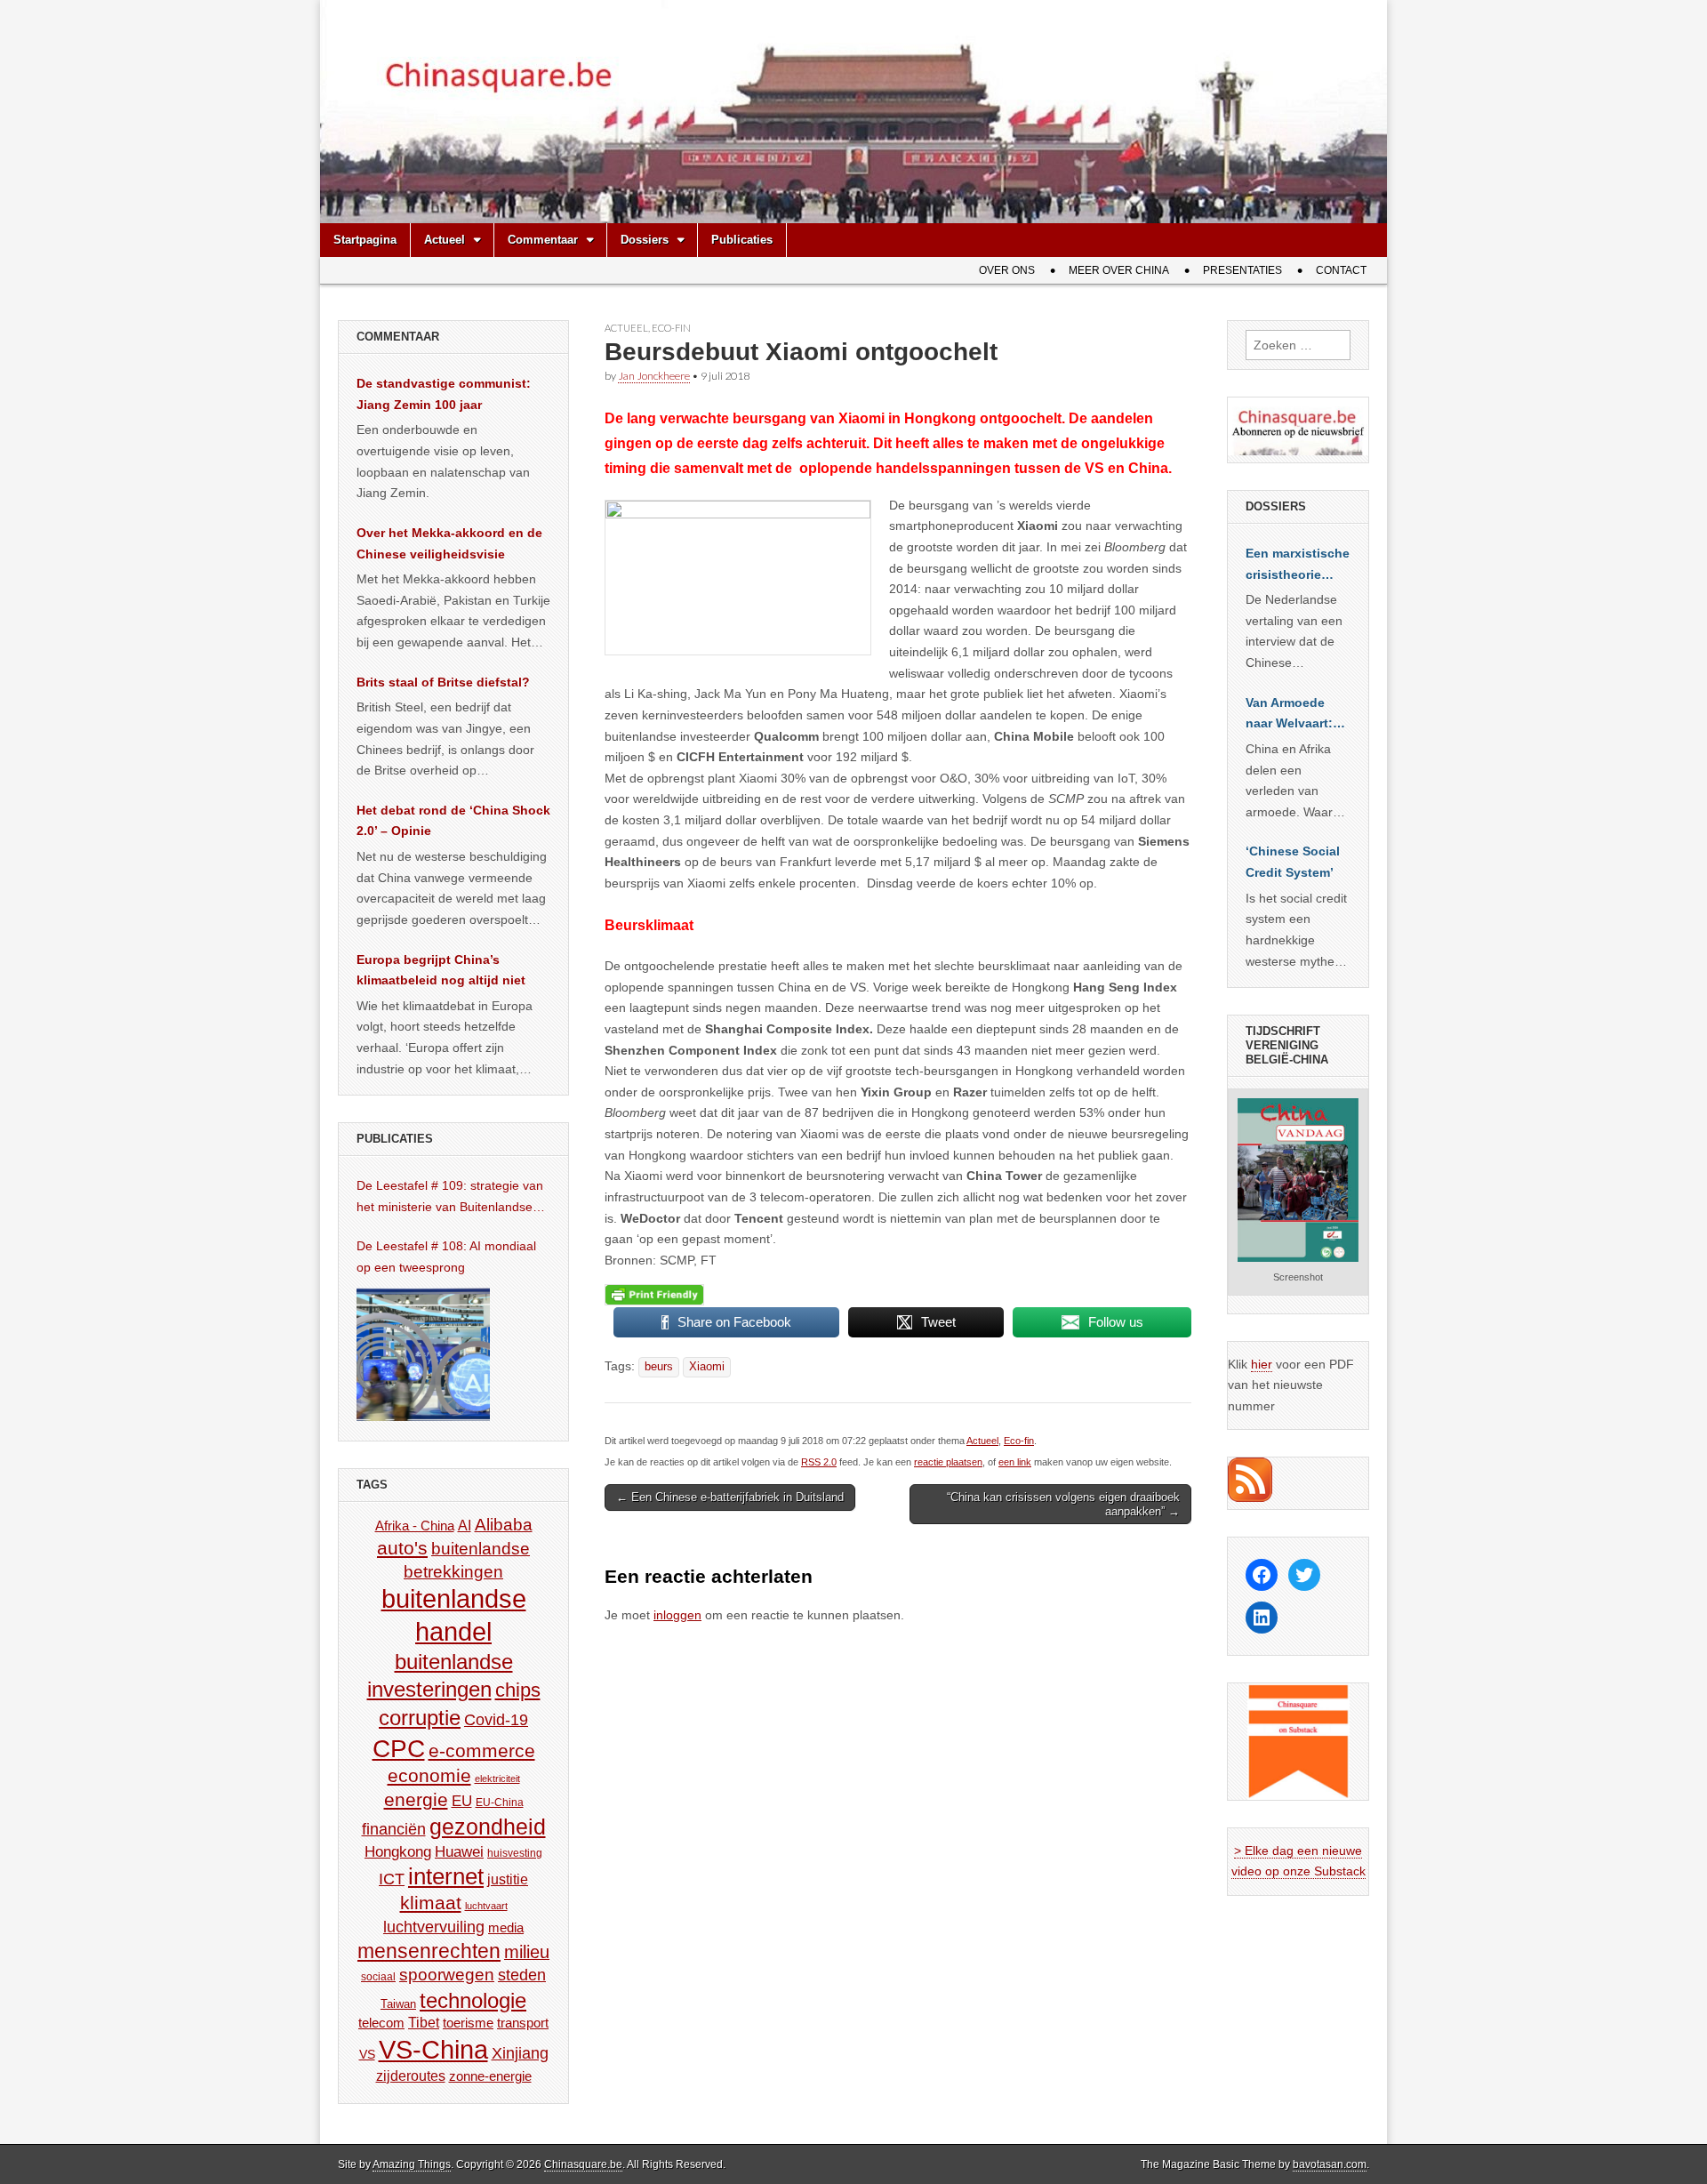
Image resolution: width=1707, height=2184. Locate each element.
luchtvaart (486, 1906)
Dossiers (645, 240)
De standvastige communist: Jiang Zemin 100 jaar (444, 394)
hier (1262, 1364)
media (506, 1927)
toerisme (468, 2023)
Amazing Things (412, 2164)
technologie (473, 2000)
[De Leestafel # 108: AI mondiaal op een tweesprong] (423, 1354)
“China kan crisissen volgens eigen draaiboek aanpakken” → (1063, 1504)
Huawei (459, 1852)
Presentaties (1242, 270)
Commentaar (543, 240)
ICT (392, 1879)
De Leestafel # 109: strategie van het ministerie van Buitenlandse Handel (450, 1198)
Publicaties (742, 240)
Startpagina (365, 240)
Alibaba (504, 1524)
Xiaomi (707, 1367)
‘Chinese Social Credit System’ (1293, 862)
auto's (402, 1548)
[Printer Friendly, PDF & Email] (654, 1294)
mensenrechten (429, 1951)
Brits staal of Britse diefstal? (443, 682)
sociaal (378, 1977)
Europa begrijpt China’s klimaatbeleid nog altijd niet (441, 970)
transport (523, 2023)
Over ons (1007, 270)
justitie (508, 1879)
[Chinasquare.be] (853, 112)
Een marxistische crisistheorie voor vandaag (1298, 566)
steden (522, 1975)
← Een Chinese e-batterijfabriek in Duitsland (730, 1497)
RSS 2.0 (819, 1462)
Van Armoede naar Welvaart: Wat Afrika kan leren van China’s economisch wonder (1289, 715)
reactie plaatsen (948, 1462)
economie (429, 1775)
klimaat (431, 1903)
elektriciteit (497, 1779)
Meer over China (1119, 270)
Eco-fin (671, 328)
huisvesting (515, 1853)
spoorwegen (447, 1975)
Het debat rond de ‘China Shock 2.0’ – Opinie (453, 821)
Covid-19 (496, 1720)
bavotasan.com (1330, 2164)
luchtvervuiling (434, 1927)
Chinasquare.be (583, 2164)
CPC (399, 1748)
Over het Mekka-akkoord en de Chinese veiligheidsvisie (449, 543)
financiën (394, 1829)
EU (462, 1801)
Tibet (424, 2023)
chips (518, 1690)
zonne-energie (490, 2076)
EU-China (500, 1803)
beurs (659, 1367)
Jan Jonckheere (654, 376)
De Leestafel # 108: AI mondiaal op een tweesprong (446, 1257)
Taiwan (398, 2004)
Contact (1341, 270)
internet (446, 1876)
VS (367, 2054)
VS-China (433, 2049)
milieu (527, 1952)
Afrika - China (415, 1526)
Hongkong (398, 1851)
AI (465, 1525)
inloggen (677, 1615)
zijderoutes (411, 2076)
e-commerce (482, 1750)
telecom (381, 2023)
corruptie (420, 1718)
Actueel (445, 240)
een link (1015, 1462)
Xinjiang (520, 2053)
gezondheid (488, 1827)
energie (416, 1799)
